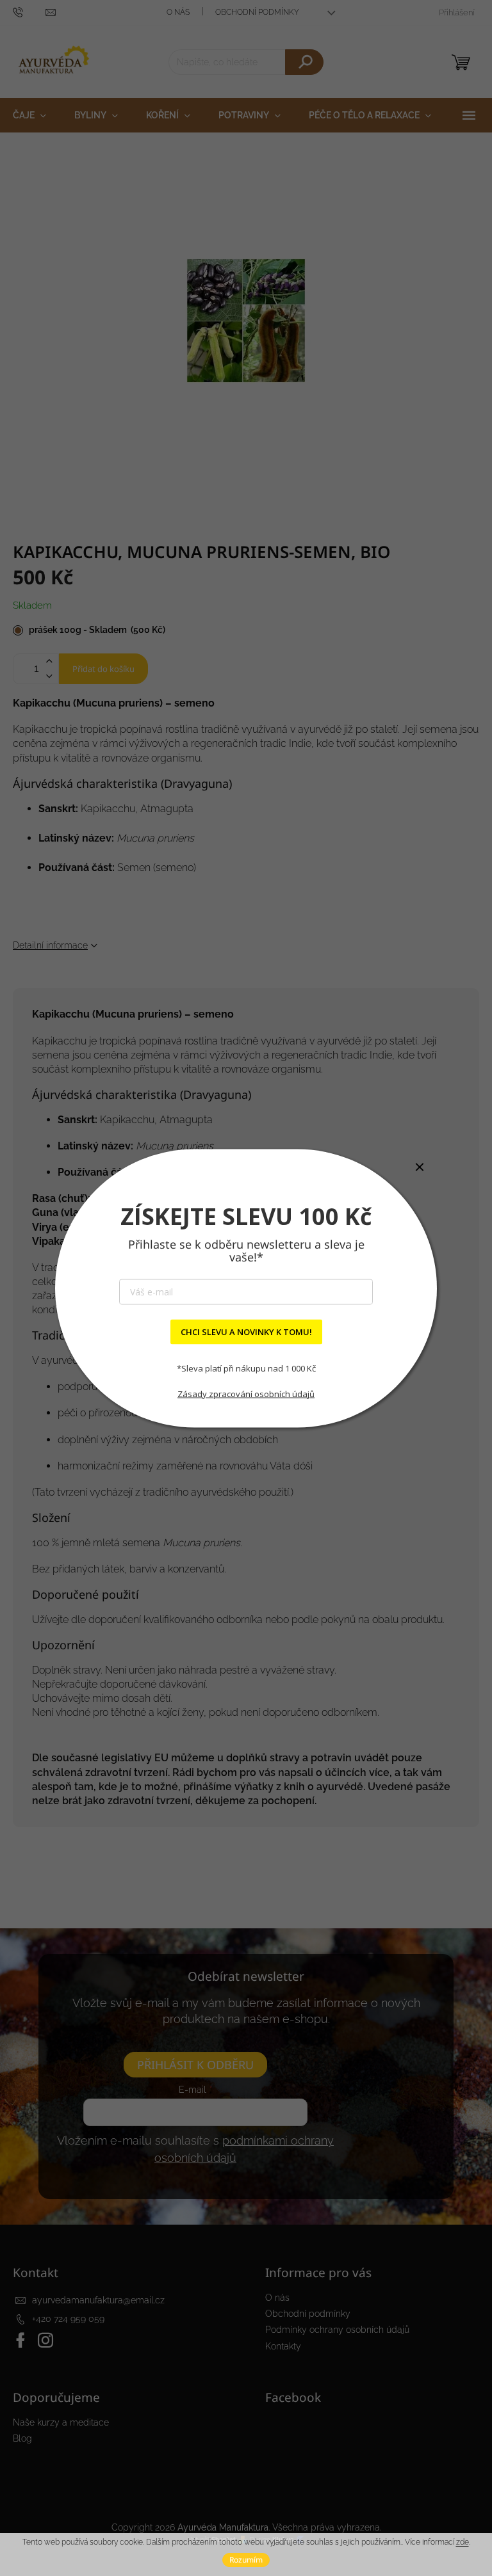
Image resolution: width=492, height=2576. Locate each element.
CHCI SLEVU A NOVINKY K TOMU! (246, 1331)
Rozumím (246, 2560)
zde (463, 2542)
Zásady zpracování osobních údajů (246, 1394)
